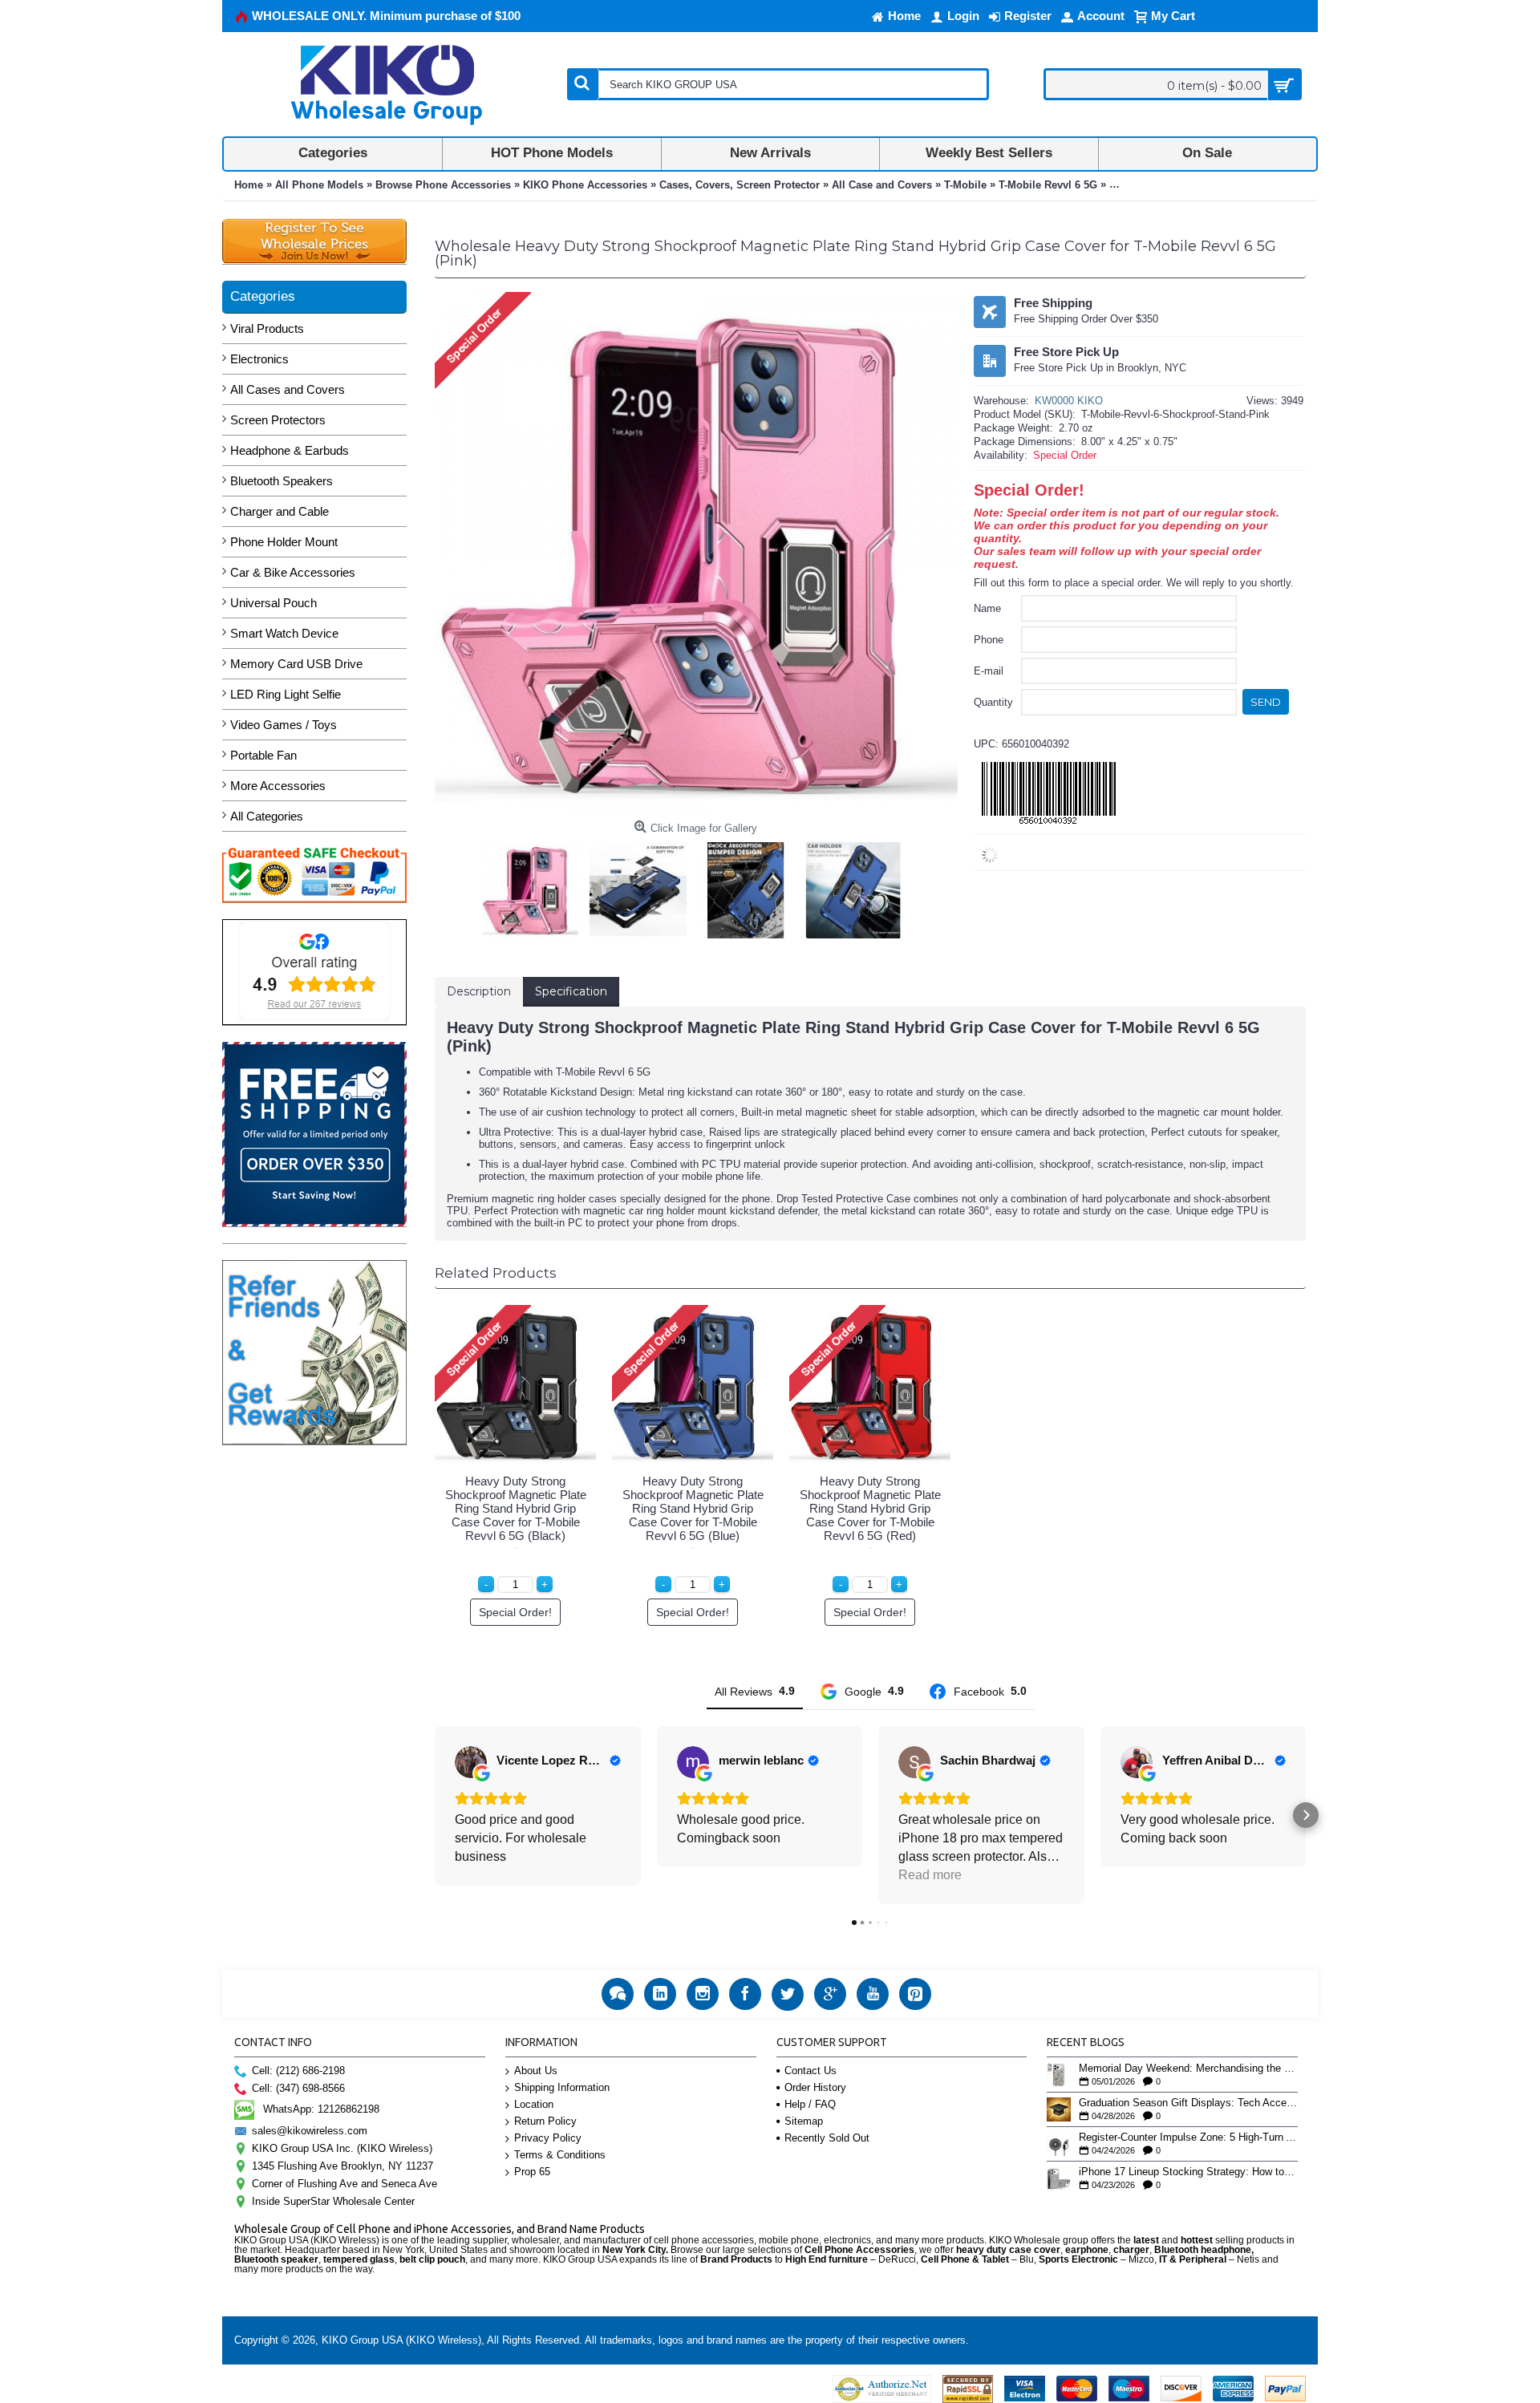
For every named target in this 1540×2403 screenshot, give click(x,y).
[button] (435, 1815)
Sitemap (804, 2121)
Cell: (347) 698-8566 (298, 2088)
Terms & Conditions (560, 2155)
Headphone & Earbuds (290, 450)
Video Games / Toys (284, 725)
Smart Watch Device (284, 633)
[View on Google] (471, 1762)
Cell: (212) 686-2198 (298, 2071)
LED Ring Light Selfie (286, 694)
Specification (571, 991)
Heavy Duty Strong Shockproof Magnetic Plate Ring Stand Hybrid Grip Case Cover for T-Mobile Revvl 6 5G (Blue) (693, 1508)
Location (534, 2104)
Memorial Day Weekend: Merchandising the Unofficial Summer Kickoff (1188, 2069)
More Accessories (278, 786)
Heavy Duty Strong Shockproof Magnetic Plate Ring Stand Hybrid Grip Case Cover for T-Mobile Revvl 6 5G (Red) (870, 1508)
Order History (815, 2087)
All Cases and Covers (288, 389)
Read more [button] (930, 1875)
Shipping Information (562, 2087)
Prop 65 (532, 2172)
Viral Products (267, 328)
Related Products (496, 1273)
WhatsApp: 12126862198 (321, 2109)
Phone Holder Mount (284, 542)
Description (479, 991)
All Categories (267, 816)
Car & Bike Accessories (293, 572)
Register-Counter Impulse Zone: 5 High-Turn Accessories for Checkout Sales (1188, 2138)
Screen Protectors (278, 420)
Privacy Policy (548, 2138)
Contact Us (811, 2071)
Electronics (259, 359)
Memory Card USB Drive (296, 664)
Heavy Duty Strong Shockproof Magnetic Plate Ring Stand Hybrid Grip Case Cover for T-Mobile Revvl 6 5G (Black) (516, 1508)
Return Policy (545, 2121)
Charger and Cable (280, 511)
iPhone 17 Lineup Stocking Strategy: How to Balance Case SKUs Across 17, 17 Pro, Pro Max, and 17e (1188, 2172)
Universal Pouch (274, 603)
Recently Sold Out (827, 2138)
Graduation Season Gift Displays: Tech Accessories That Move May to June (1188, 2103)
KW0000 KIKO (1069, 401)
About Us (536, 2071)
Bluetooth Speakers (282, 481)
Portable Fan (263, 755)
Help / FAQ (810, 2104)
